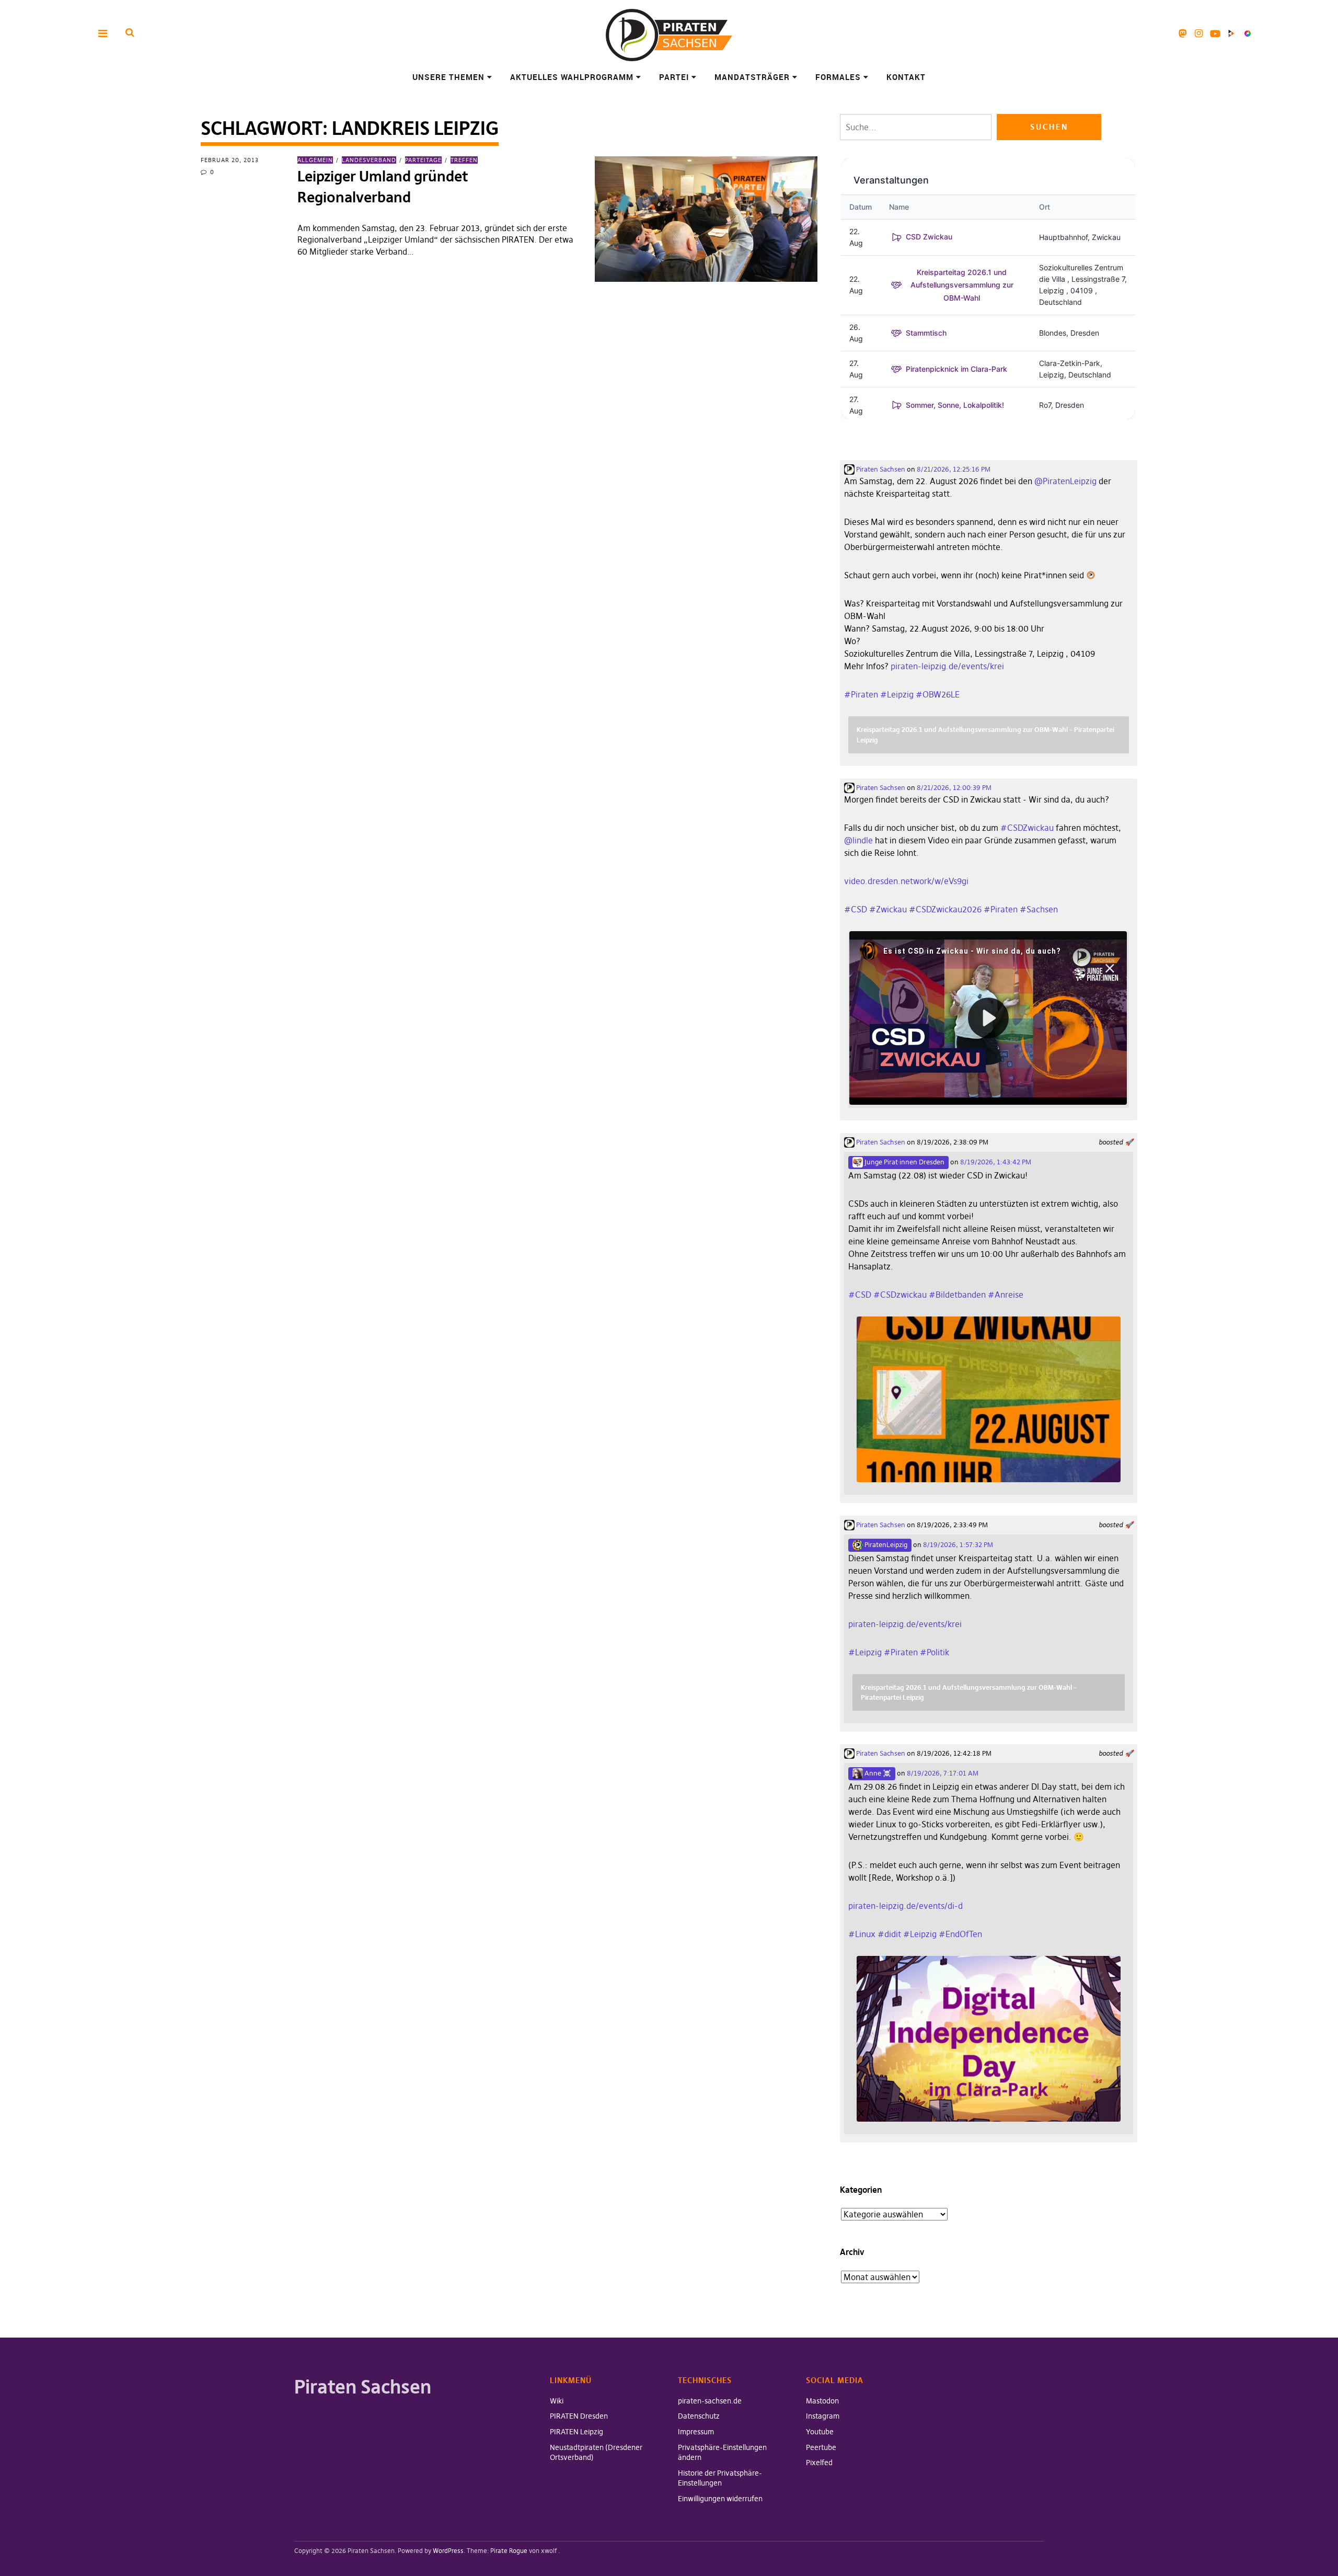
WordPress (448, 2551)
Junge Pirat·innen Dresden (904, 1162)
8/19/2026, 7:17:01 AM (943, 1773)
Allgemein (315, 160)
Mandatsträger (752, 77)
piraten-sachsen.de (710, 2401)
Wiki (557, 2401)
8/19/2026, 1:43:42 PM (996, 1162)
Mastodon (1183, 33)
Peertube (1231, 33)
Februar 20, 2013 (230, 160)
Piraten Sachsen (880, 469)
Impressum (696, 2432)
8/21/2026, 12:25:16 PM (954, 469)
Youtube (1215, 33)
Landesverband (369, 160)
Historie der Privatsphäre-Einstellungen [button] (720, 2478)
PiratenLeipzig (885, 1544)
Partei (674, 77)
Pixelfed (1247, 33)
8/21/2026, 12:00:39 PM (954, 787)
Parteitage (423, 160)
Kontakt (906, 77)
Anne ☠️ (877, 1773)
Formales (838, 77)
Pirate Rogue (509, 2551)
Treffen (464, 160)
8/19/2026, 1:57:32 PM (958, 1544)
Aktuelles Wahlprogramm (572, 77)
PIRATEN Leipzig (576, 2432)
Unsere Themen (448, 77)
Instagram (1199, 33)
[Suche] (130, 33)
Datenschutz (699, 2416)
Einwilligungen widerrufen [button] (720, 2499)
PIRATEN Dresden (579, 2416)
